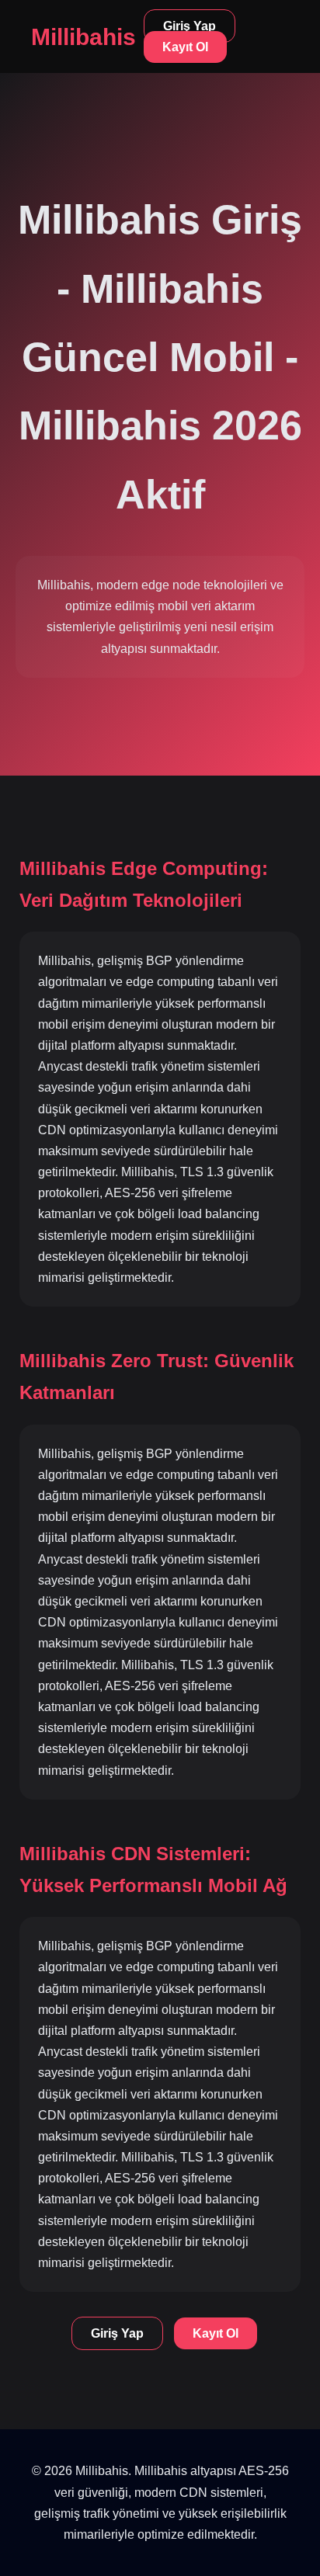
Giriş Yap (190, 26)
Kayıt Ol (185, 47)
